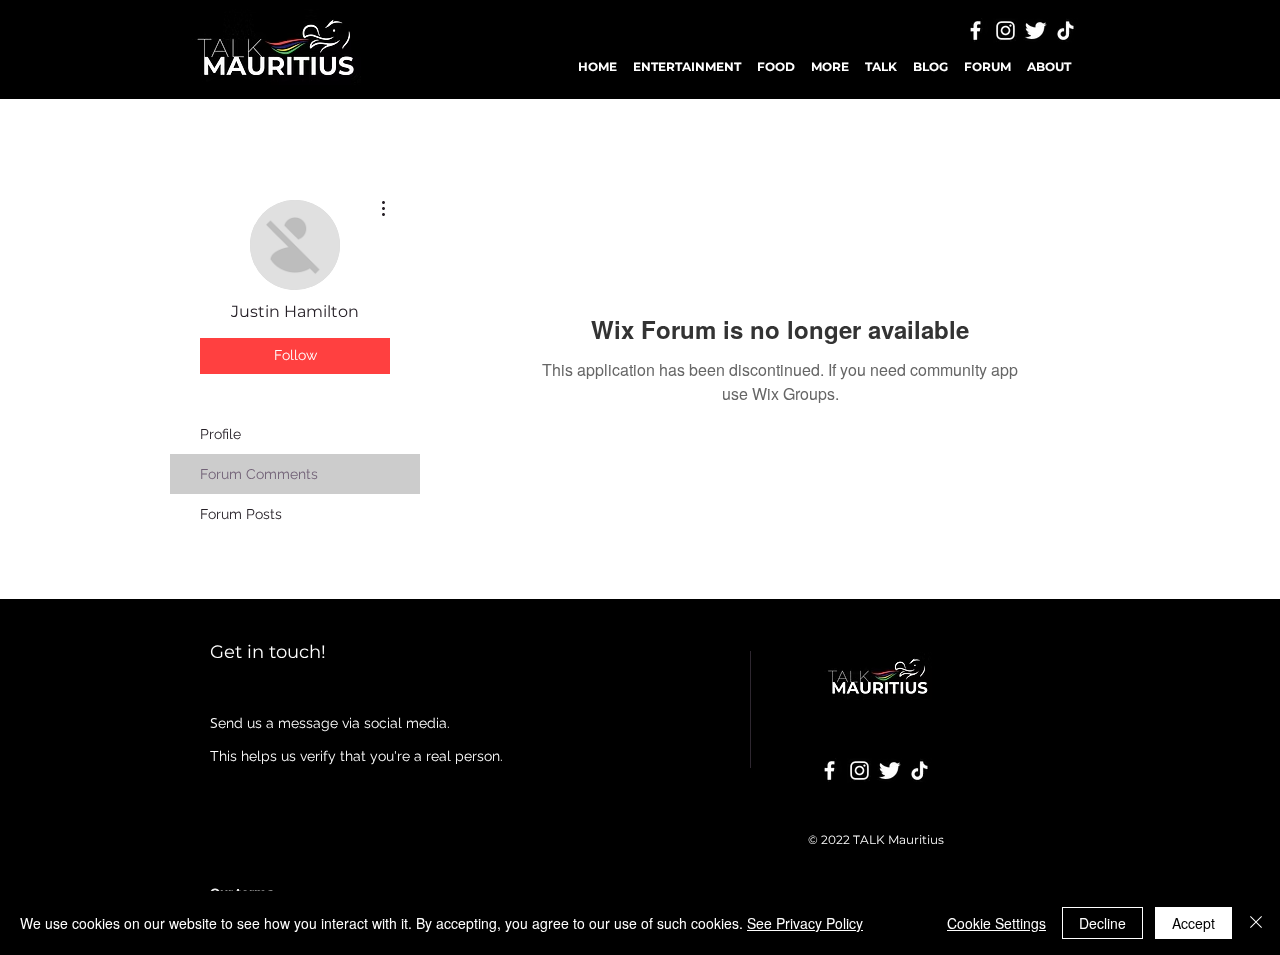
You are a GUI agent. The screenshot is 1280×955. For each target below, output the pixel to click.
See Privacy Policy (805, 923)
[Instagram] (1005, 30)
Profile (220, 434)
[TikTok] (1065, 30)
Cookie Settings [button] (996, 923)
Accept (1193, 923)
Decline (1102, 923)
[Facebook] (975, 30)
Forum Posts (241, 514)
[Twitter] (1035, 30)
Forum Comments (259, 474)
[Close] (1256, 923)
